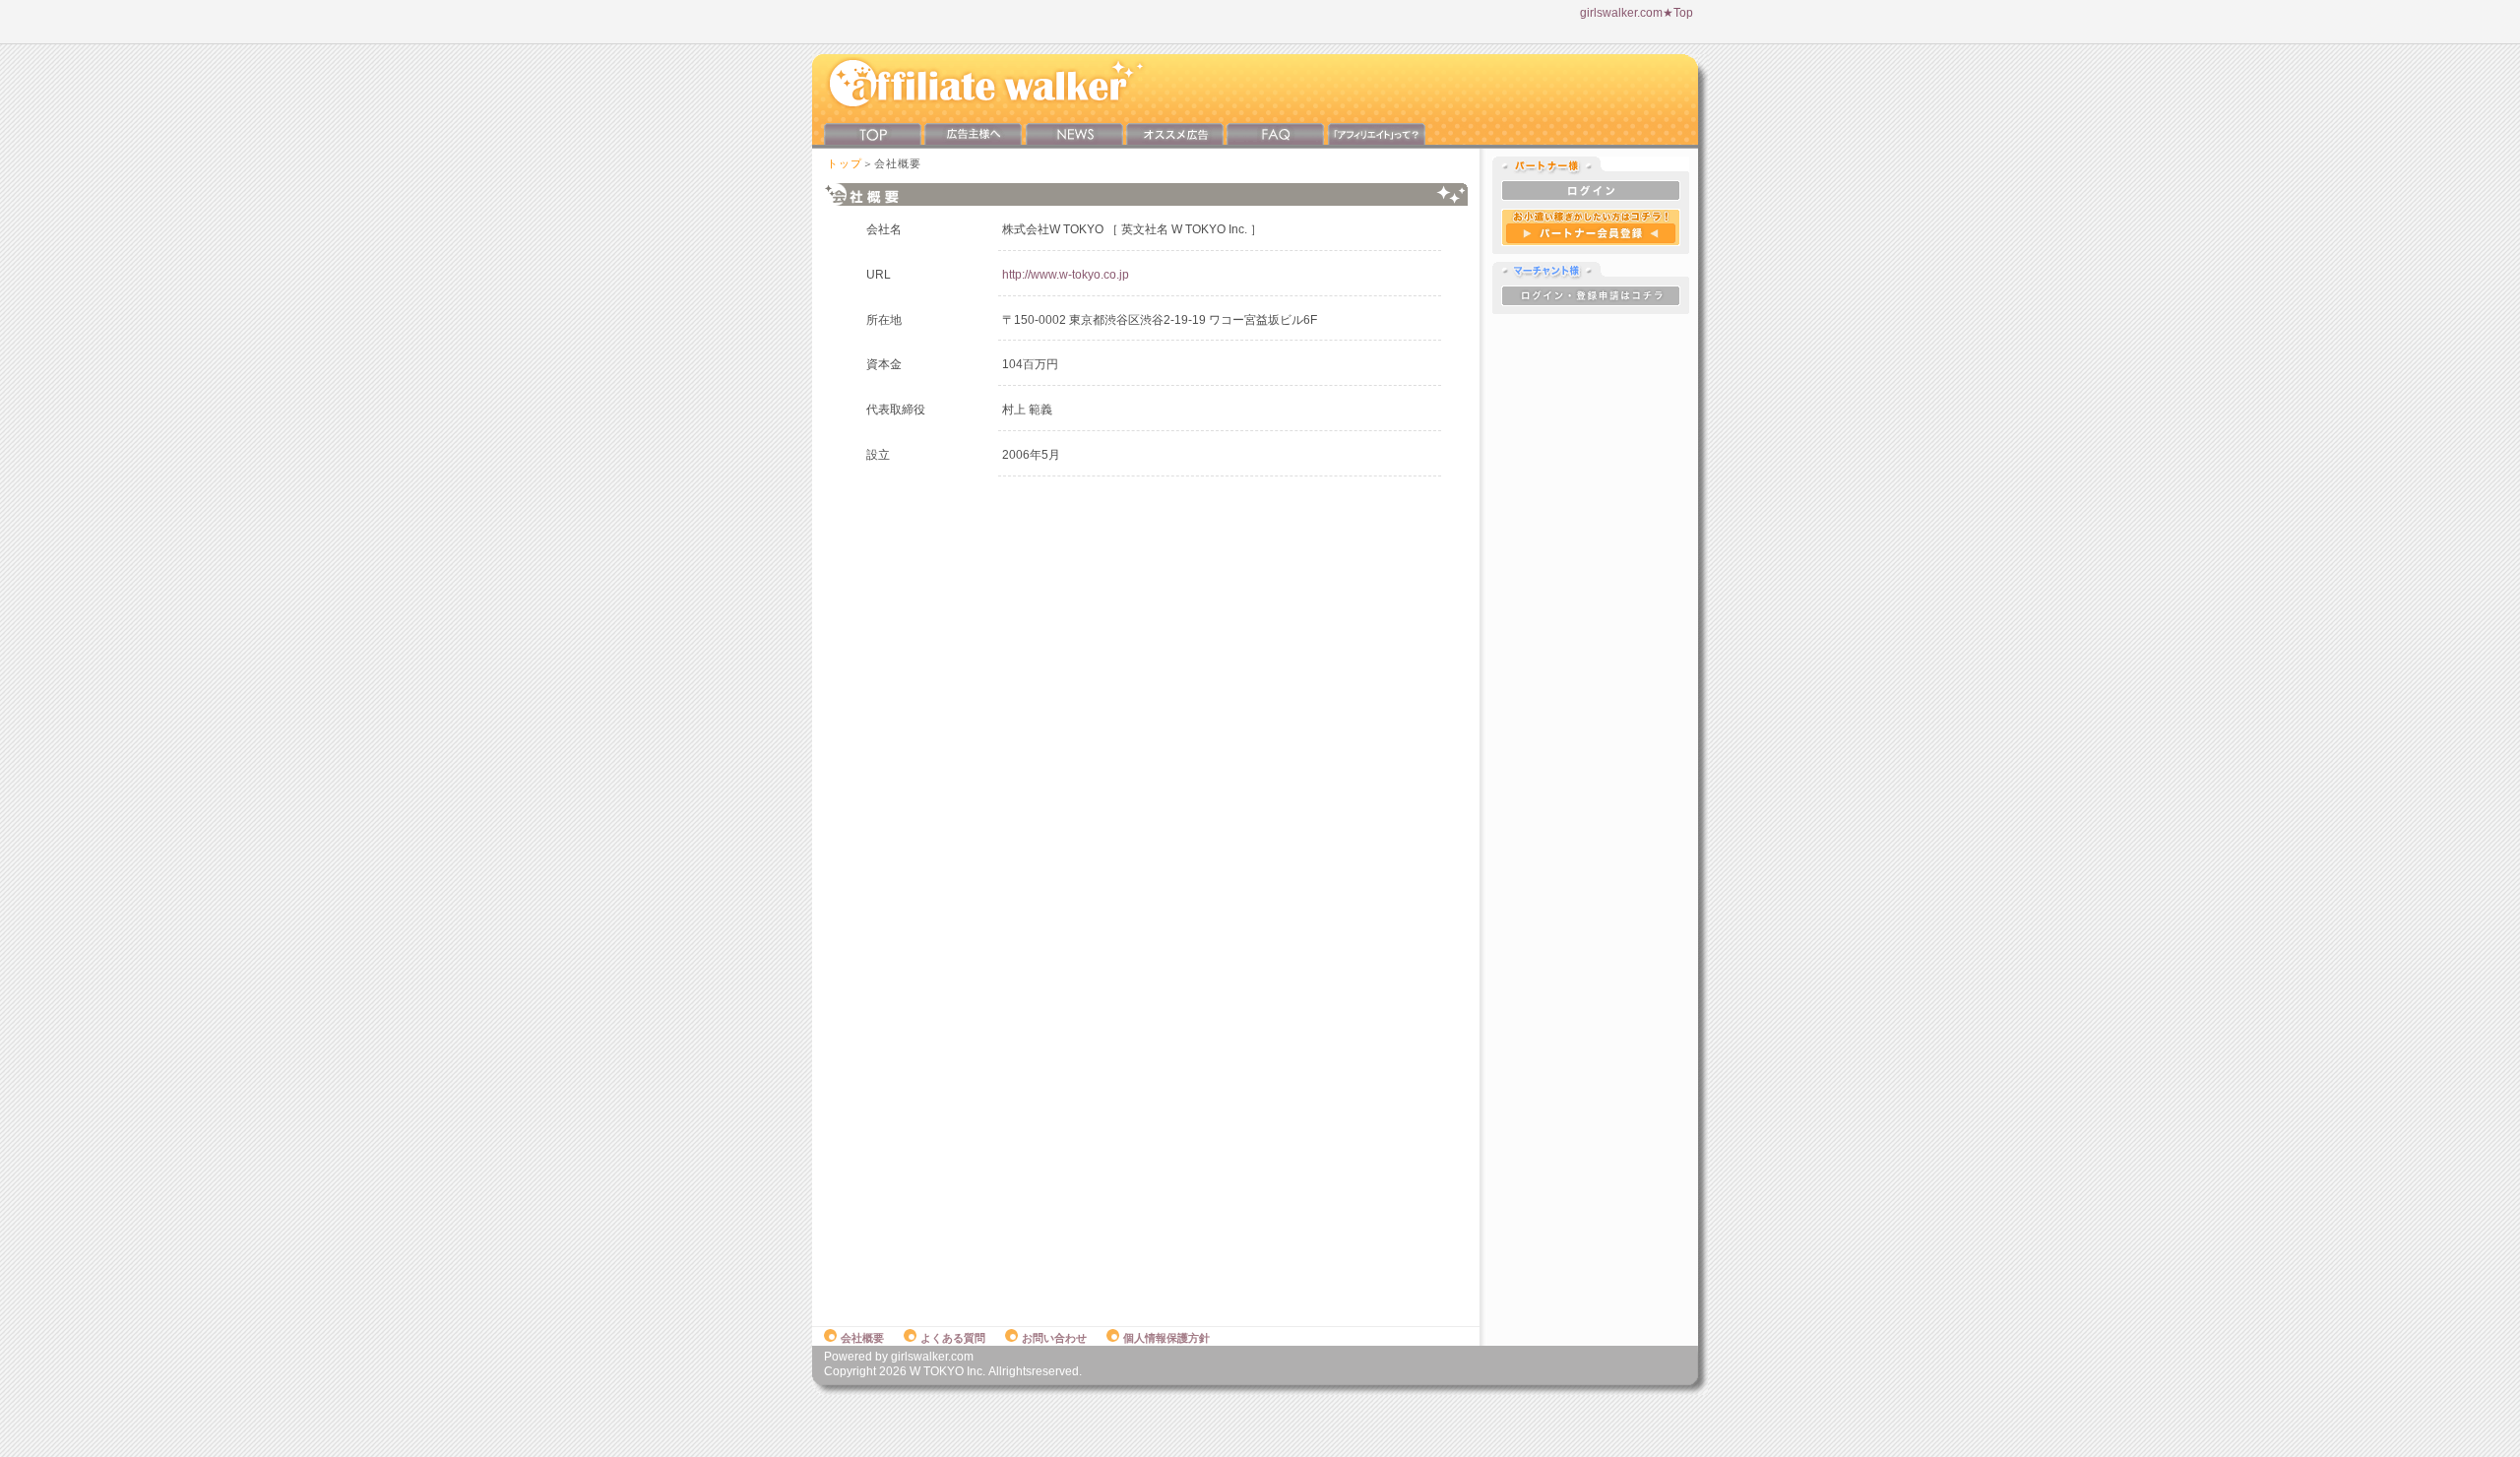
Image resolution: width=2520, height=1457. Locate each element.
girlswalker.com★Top (1637, 13)
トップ (845, 163)
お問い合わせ (1054, 1338)
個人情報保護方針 (1166, 1338)
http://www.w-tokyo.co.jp (1066, 275)
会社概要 (862, 1338)
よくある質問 (953, 1338)
